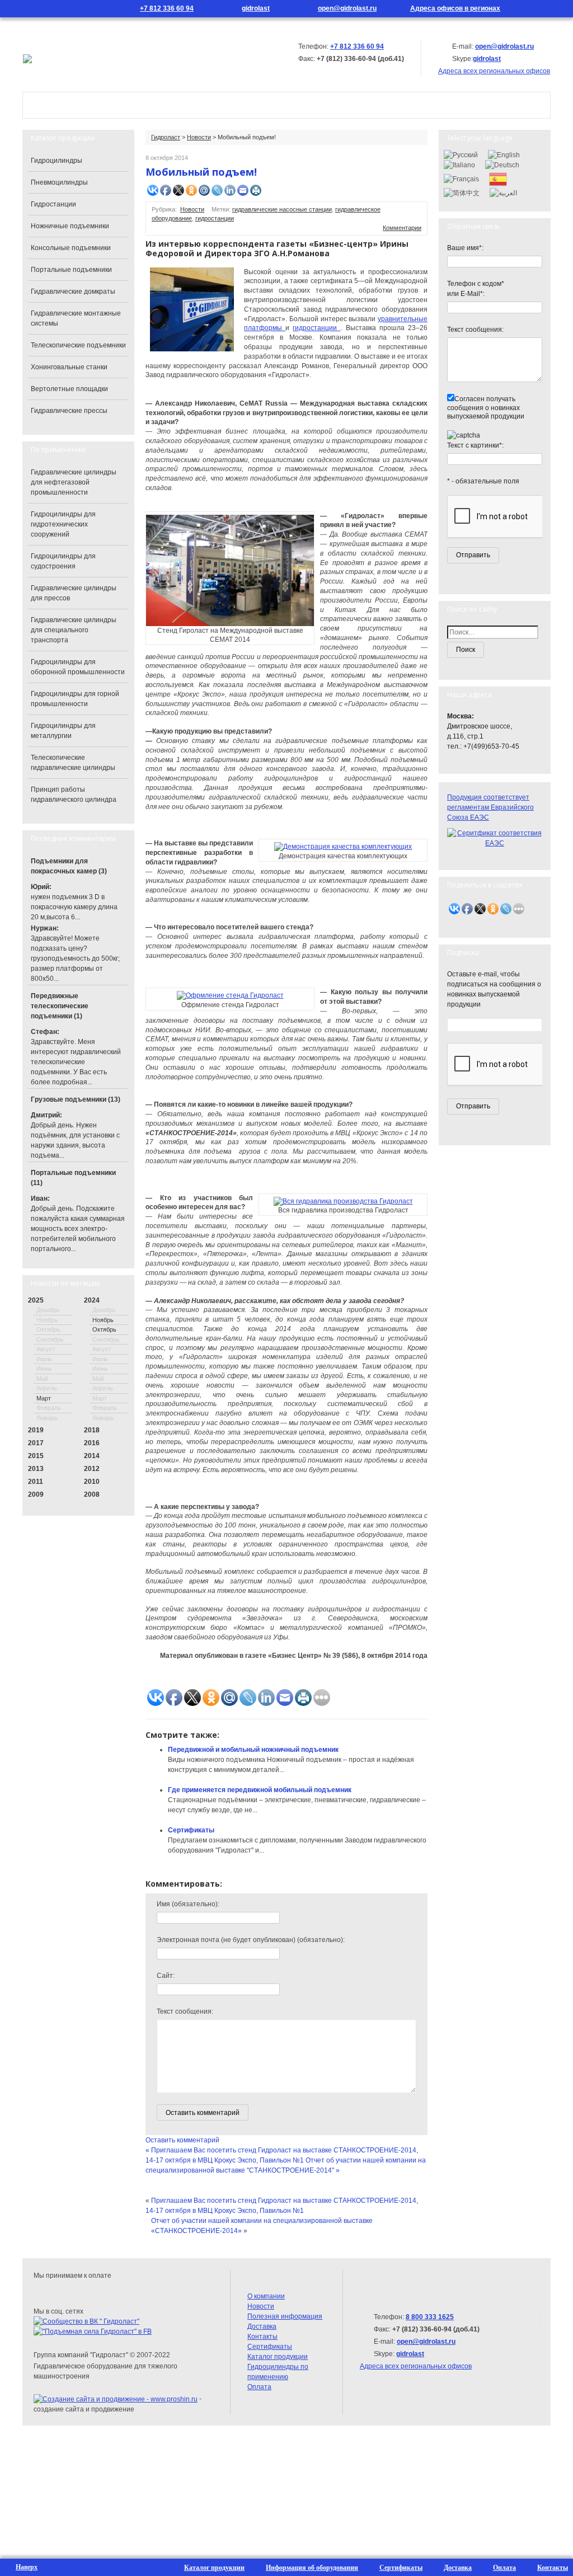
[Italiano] (459, 164)
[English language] (555, 9)
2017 (36, 1443)
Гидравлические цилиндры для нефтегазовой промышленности (74, 482)
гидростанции (215, 218)
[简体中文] (462, 192)
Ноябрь (103, 1320)
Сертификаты (191, 1830)
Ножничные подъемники (70, 226)
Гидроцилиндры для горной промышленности (75, 699)
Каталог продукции (230, 105)
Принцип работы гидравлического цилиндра (74, 795)
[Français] (461, 178)
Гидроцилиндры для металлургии (63, 731)
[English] (504, 154)
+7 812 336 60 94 (167, 8)
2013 (36, 1469)
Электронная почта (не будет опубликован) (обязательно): (251, 1940)
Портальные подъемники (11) (73, 1178)
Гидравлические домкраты (73, 292)
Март (44, 1398)
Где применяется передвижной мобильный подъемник (260, 1790)
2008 (92, 1494)
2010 (92, 1482)
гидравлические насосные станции (282, 209)
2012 (92, 1469)
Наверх (27, 2567)
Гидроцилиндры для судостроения (63, 561)
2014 (92, 1456)
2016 (92, 1443)
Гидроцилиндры (57, 161)
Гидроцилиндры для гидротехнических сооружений (63, 524)
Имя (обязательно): (188, 1904)
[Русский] (461, 154)
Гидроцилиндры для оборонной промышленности (78, 667)
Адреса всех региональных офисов (416, 2366)
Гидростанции (53, 204)
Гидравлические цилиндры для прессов (74, 593)
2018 (92, 1430)
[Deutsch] (502, 164)
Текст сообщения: (185, 2011)
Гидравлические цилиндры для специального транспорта (74, 630)
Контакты (393, 105)
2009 (36, 1494)
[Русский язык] (539, 9)
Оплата (259, 2387)
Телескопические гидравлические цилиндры (73, 763)
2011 (36, 1482)
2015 (36, 1456)
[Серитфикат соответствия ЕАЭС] (495, 838)
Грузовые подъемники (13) (76, 1099)
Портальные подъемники (71, 270)
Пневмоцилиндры (59, 182)
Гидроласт (166, 137)
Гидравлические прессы (69, 411)
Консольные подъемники (71, 248)
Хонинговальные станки (69, 367)
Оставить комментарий (182, 2140)
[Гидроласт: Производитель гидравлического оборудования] (27, 58)
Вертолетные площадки (69, 389)
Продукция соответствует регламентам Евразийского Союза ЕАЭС (490, 807)
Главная (57, 105)
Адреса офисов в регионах (455, 8)
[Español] (498, 178)
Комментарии (402, 228)
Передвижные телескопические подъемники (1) (60, 1006)
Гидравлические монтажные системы (76, 318)
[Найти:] (495, 632)
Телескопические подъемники (78, 345)
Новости (322, 105)
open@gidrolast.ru (347, 8)
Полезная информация (285, 2316)
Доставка (262, 2326)
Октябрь (104, 1329)
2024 (92, 1300)
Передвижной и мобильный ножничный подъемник (253, 1750)
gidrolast (256, 8)
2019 (36, 1430)
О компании (131, 105)
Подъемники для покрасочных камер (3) (69, 866)
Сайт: (166, 1976)
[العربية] (503, 192)
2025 (36, 1300)
